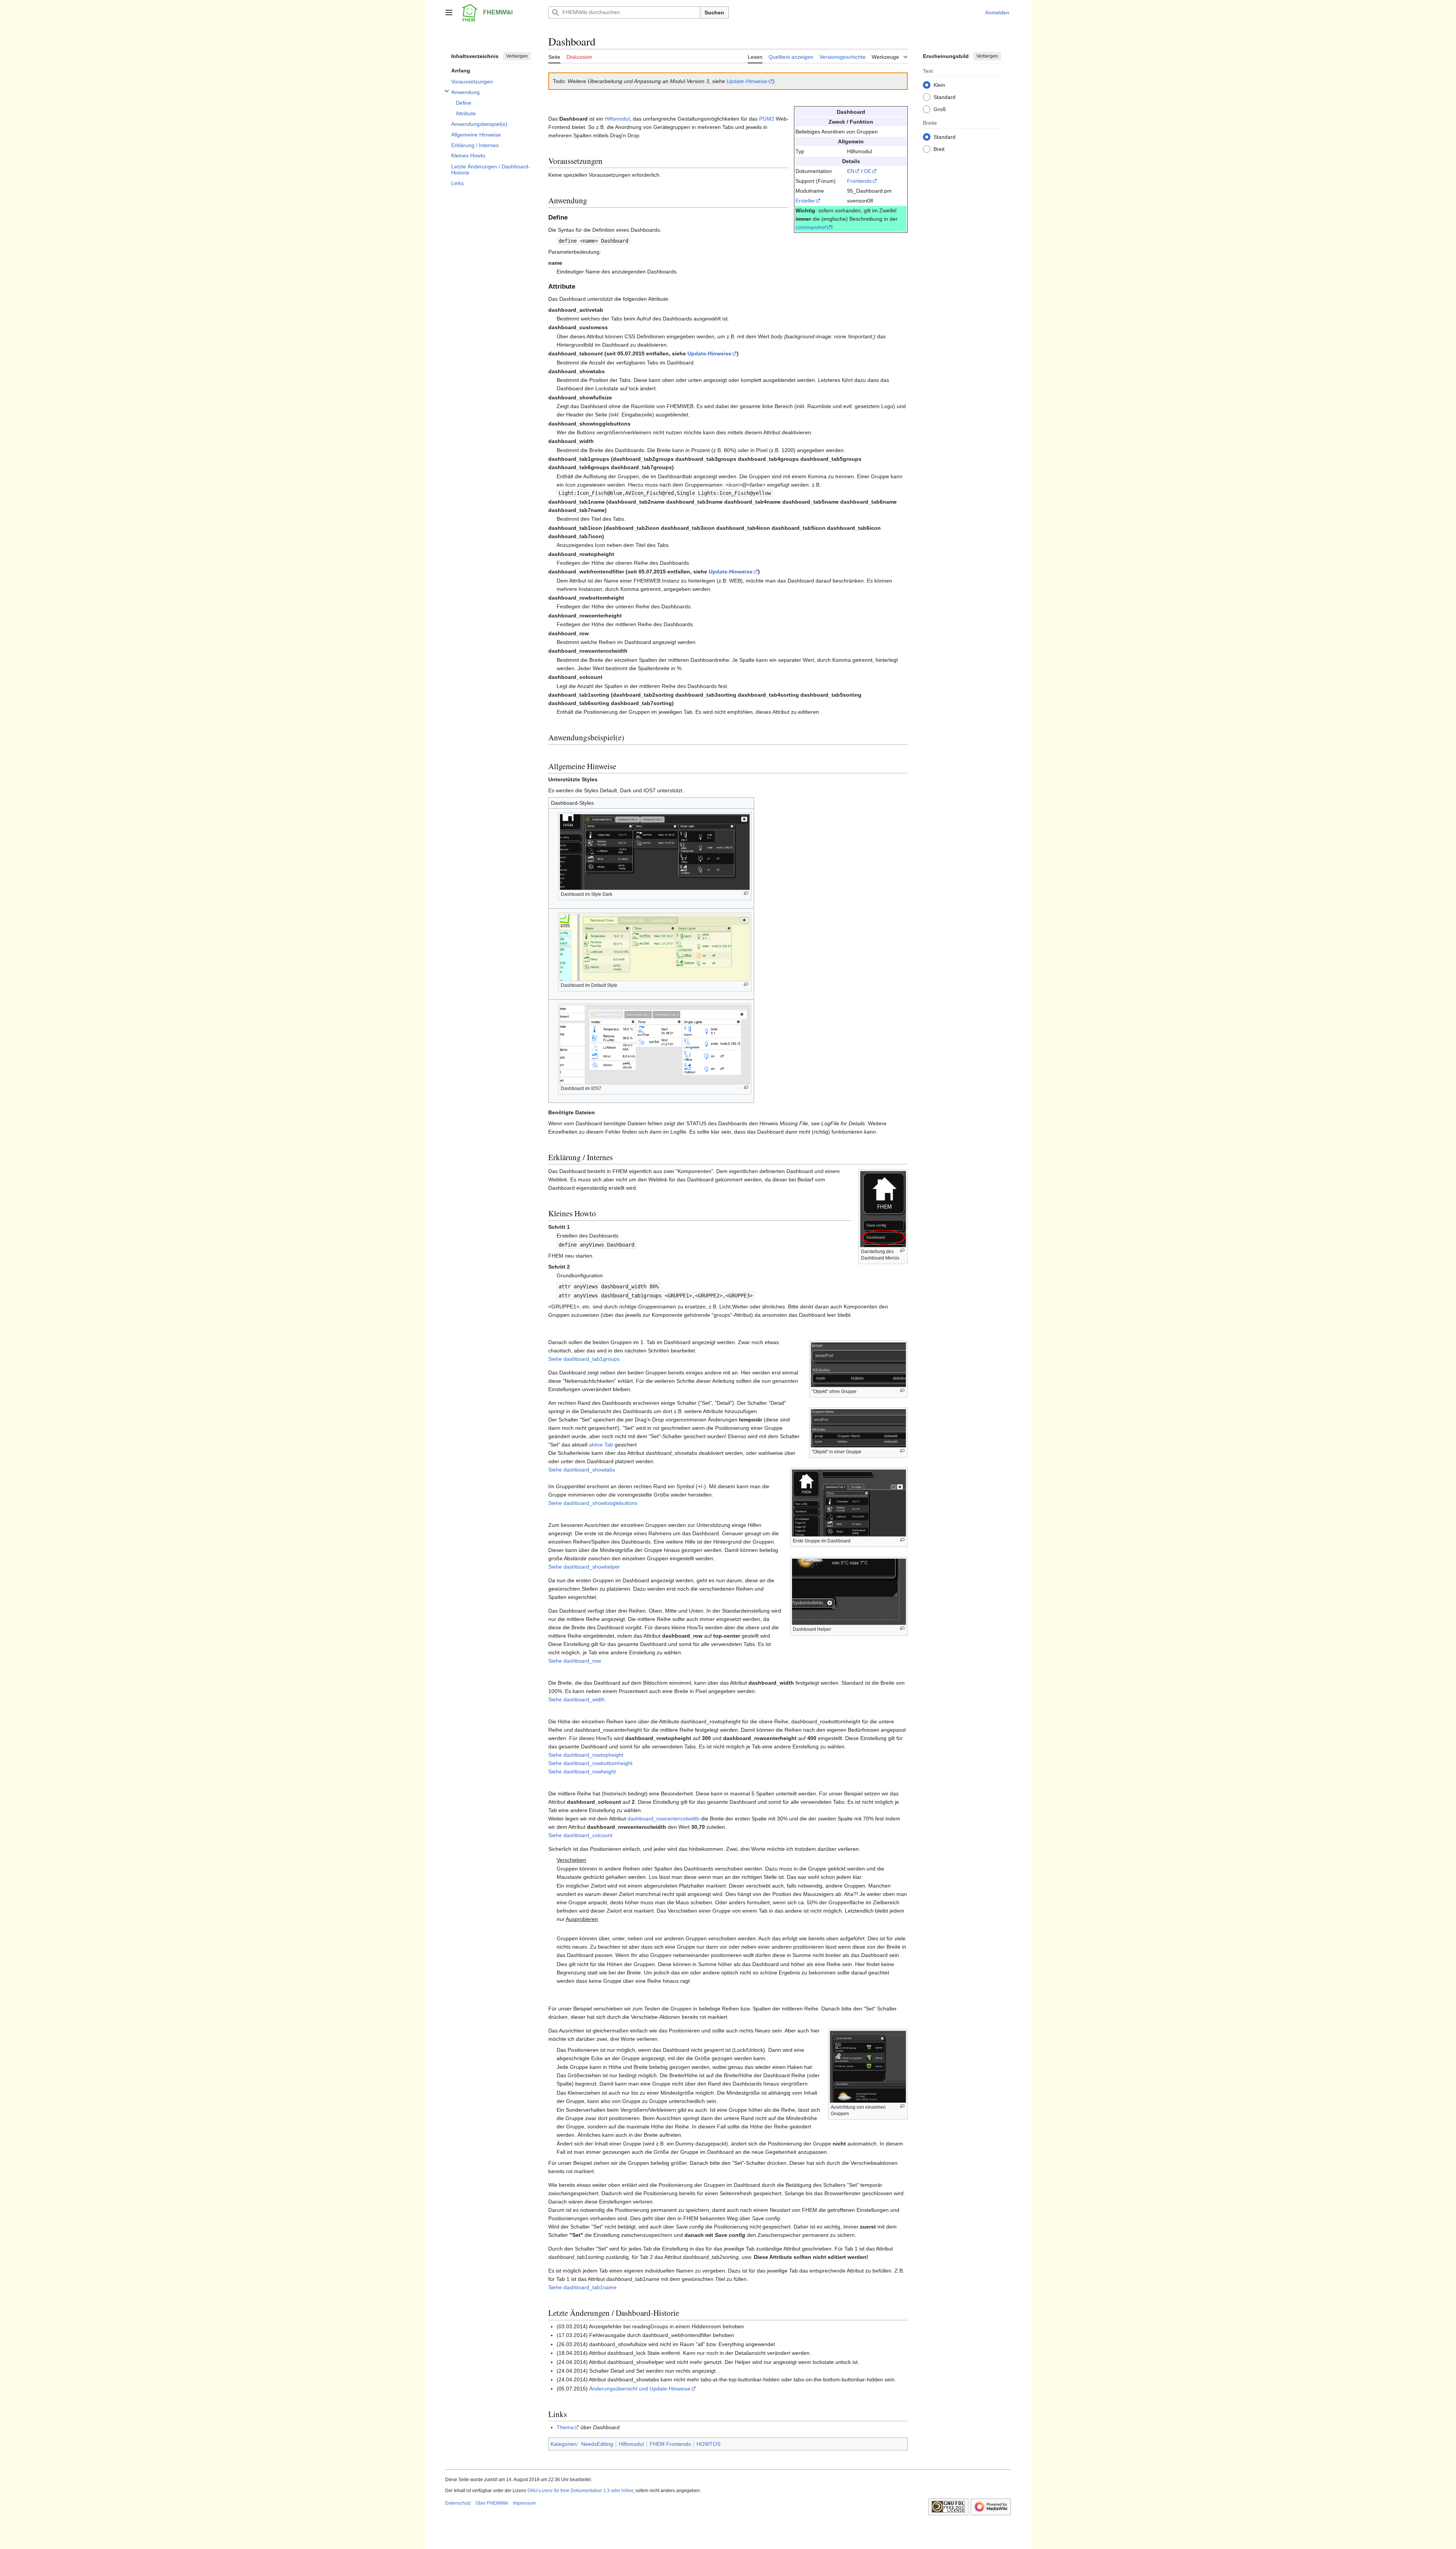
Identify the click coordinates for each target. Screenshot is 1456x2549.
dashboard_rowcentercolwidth (664, 1819)
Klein (939, 85)
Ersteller (805, 201)
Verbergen (517, 56)
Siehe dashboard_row (575, 1661)
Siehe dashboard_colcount (580, 1835)
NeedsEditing (597, 2444)
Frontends (859, 181)
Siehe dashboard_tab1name (582, 2287)
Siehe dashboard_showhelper (584, 1567)
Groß (940, 109)
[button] (449, 13)
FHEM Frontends (670, 2444)
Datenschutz (458, 2503)
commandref (811, 227)
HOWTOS (708, 2444)
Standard (945, 97)
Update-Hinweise (747, 81)
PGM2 (767, 119)
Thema (565, 2427)
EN (851, 171)
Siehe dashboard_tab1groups (584, 1359)
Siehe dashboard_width (577, 1699)
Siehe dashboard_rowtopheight (586, 1755)
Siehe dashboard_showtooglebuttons (593, 1503)
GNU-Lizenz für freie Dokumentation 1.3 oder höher (580, 2491)
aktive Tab (601, 1445)
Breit (939, 149)
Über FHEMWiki (492, 2503)
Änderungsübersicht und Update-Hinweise (640, 2389)
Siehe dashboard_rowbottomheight (590, 1763)
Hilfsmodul (617, 119)
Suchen (714, 13)
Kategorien (564, 2444)
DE (868, 171)
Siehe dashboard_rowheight (582, 1772)
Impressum (524, 2503)
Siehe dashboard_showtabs (582, 1470)
